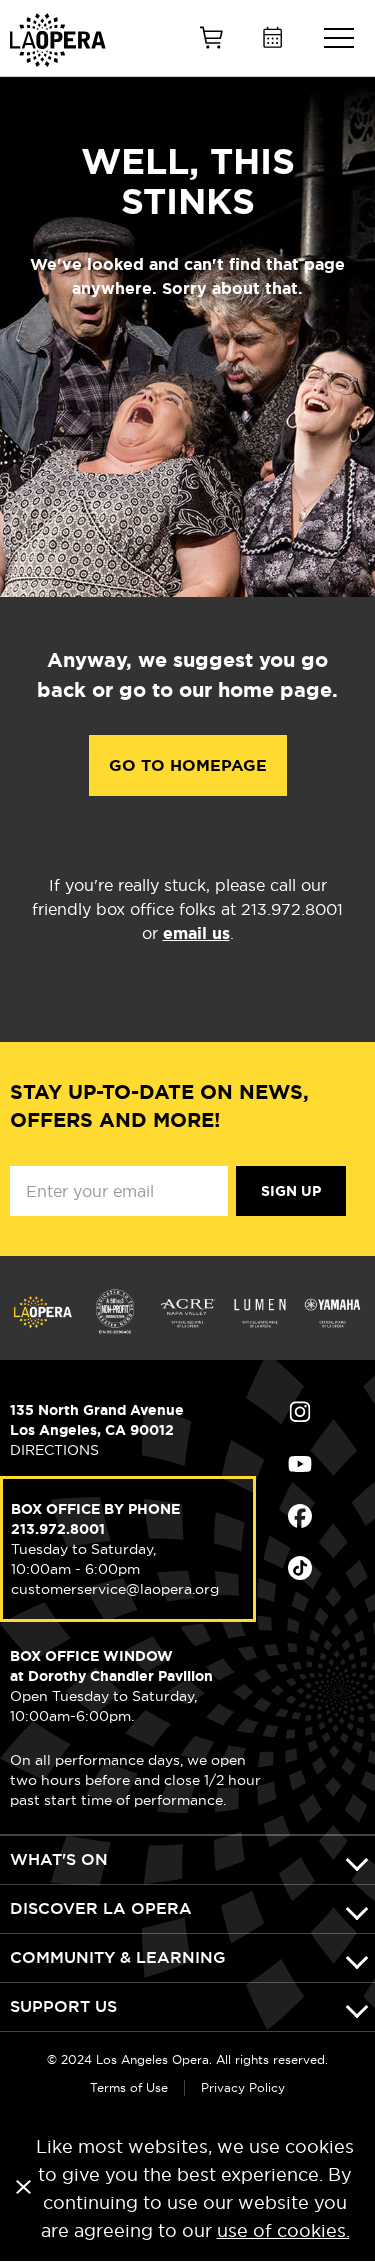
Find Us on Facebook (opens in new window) (326, 1516)
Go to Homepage (188, 765)
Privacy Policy (243, 2087)
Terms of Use (129, 2087)
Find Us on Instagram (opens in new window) (326, 1412)
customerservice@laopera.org (115, 1589)
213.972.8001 (58, 1529)
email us (196, 933)
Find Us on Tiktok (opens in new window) (326, 1568)
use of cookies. (283, 2230)
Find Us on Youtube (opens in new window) (326, 1464)
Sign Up (291, 1191)
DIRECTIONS (54, 1450)
